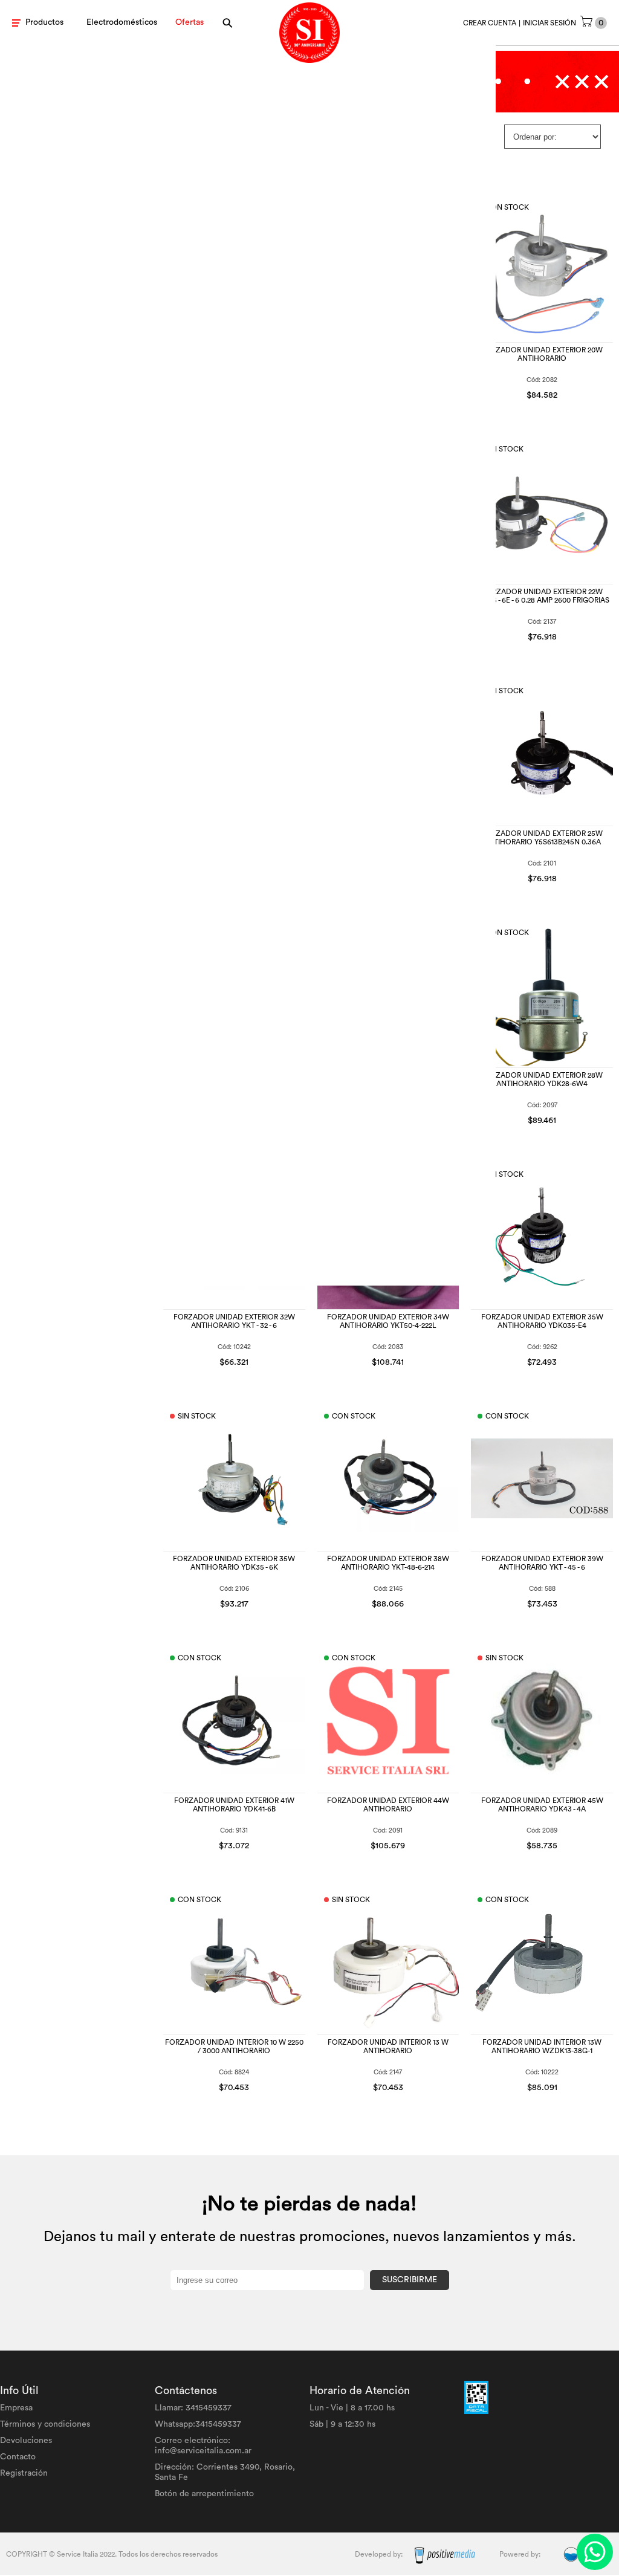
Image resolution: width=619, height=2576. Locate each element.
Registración (24, 2473)
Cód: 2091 (388, 1830)
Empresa (16, 2408)
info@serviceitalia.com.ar (203, 2451)
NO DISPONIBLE (542, 632)
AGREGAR (576, 393)
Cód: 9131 (234, 1830)
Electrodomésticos (122, 22)
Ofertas (190, 22)
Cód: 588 (542, 1589)
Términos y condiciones (45, 2424)
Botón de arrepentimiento (204, 2494)
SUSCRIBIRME (410, 2280)
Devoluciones (26, 2441)
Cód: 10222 (542, 2072)
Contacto (18, 2457)
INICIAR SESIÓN (549, 23)
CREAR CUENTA (490, 23)
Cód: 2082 (542, 380)
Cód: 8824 (234, 2072)
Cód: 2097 (542, 1105)
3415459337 (209, 2408)
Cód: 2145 (388, 1589)
